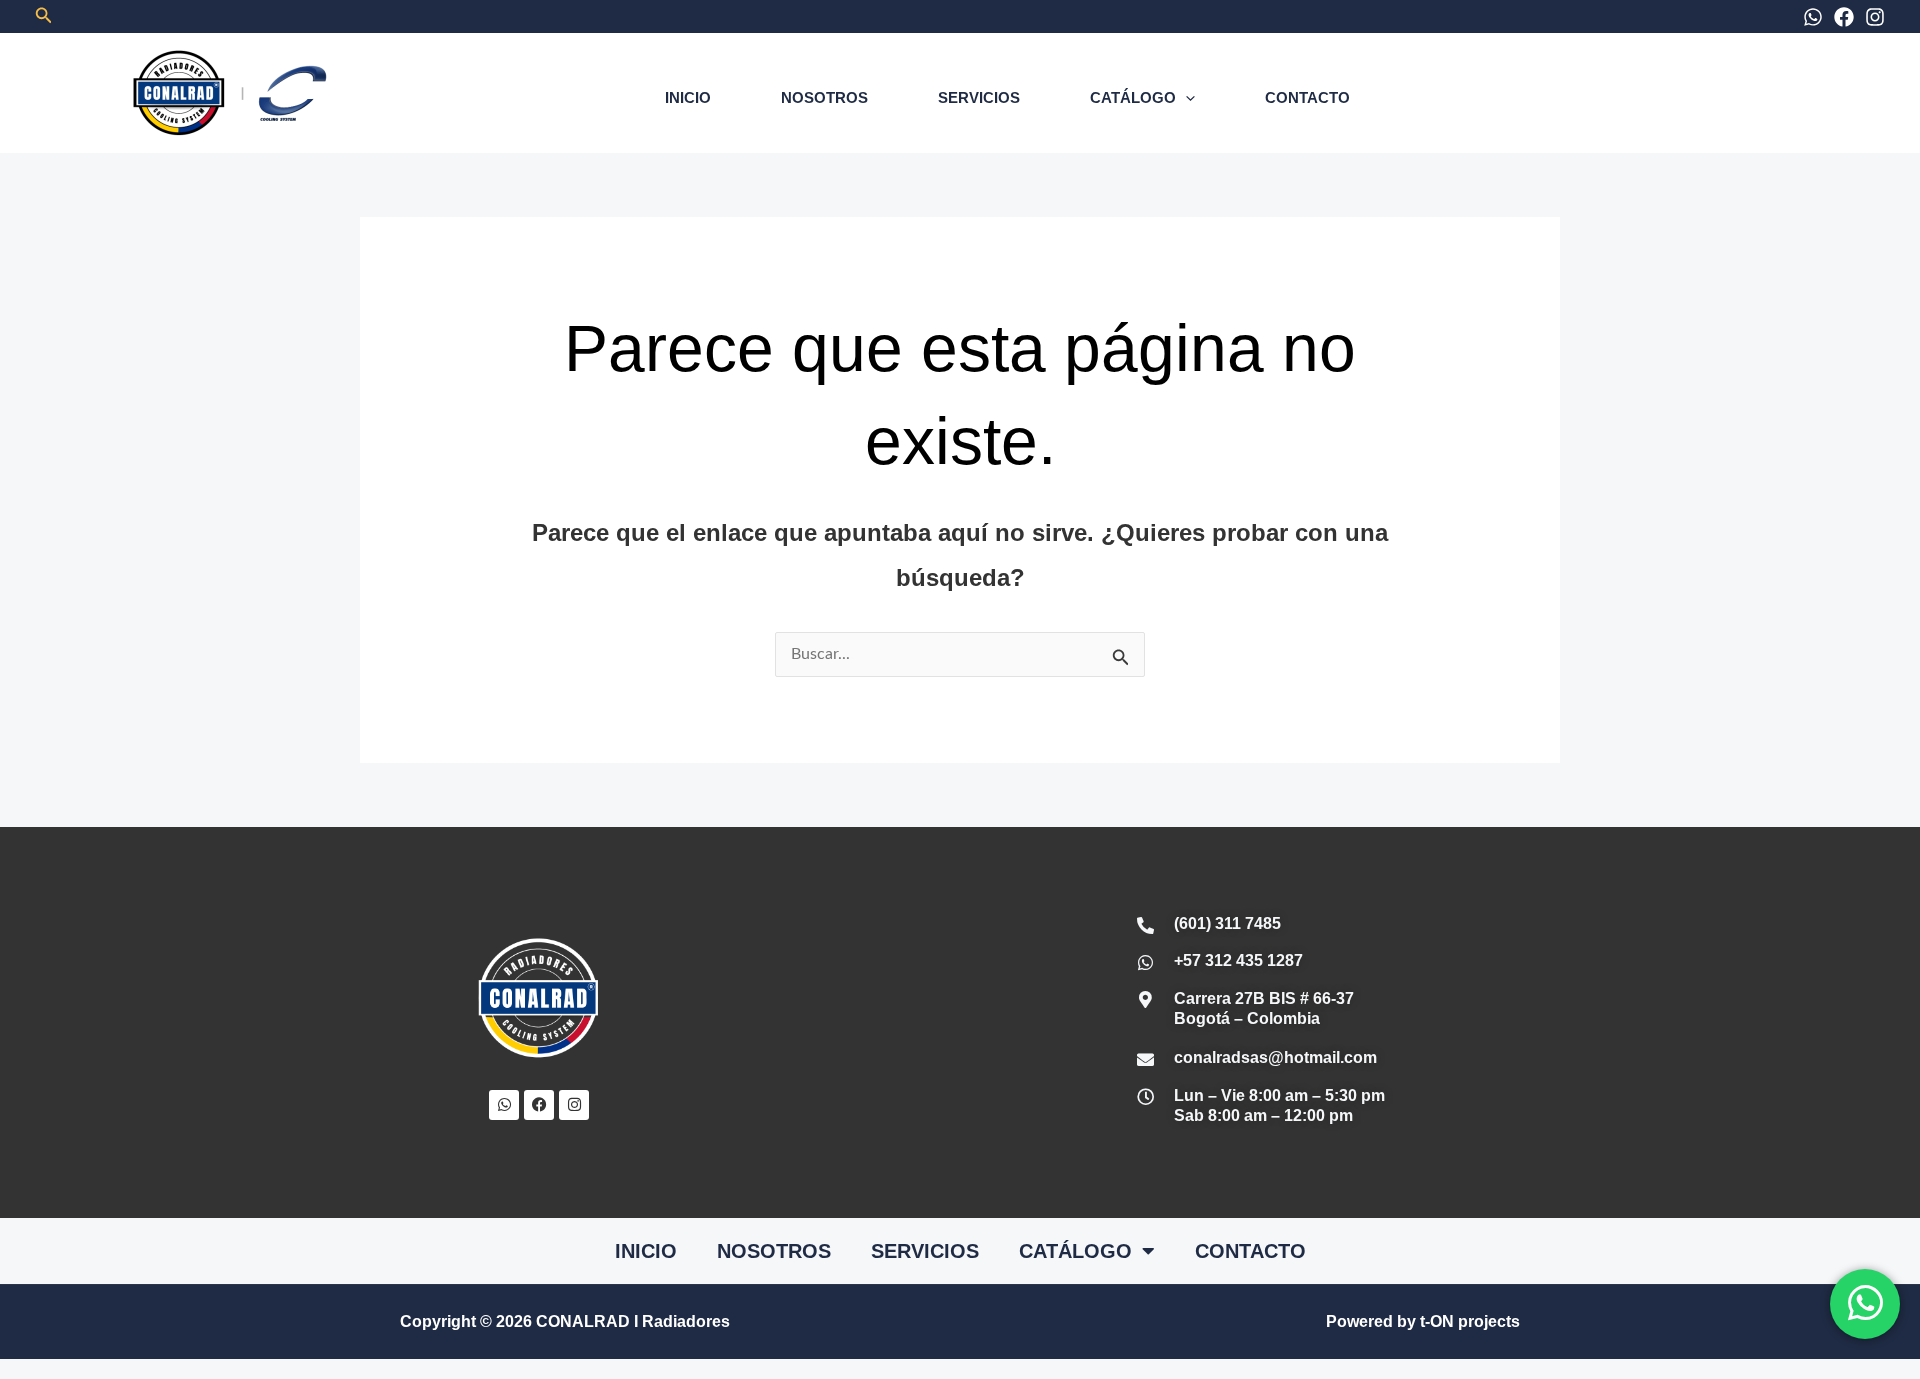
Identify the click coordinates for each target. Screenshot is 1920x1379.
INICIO (688, 97)
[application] (1185, 97)
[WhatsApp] (1813, 17)
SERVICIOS (979, 97)
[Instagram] (1875, 17)
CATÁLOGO (1133, 97)
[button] (44, 16)
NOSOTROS (824, 97)
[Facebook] (1844, 17)
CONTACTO (1307, 97)
